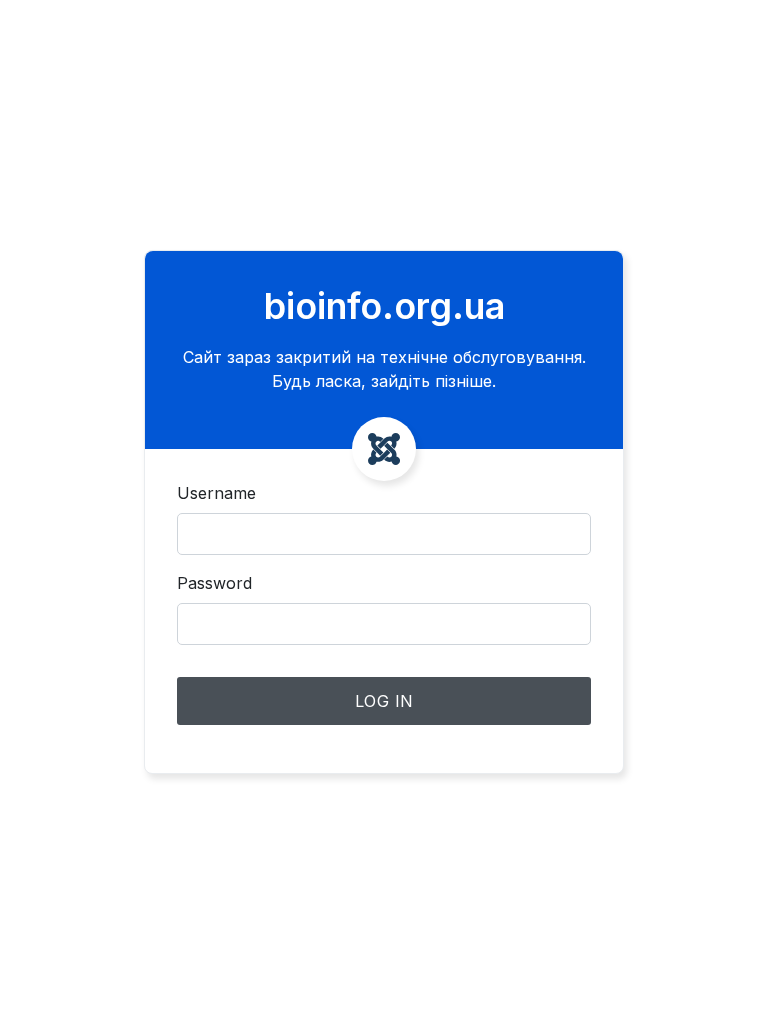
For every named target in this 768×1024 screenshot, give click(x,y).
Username (216, 493)
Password (214, 583)
